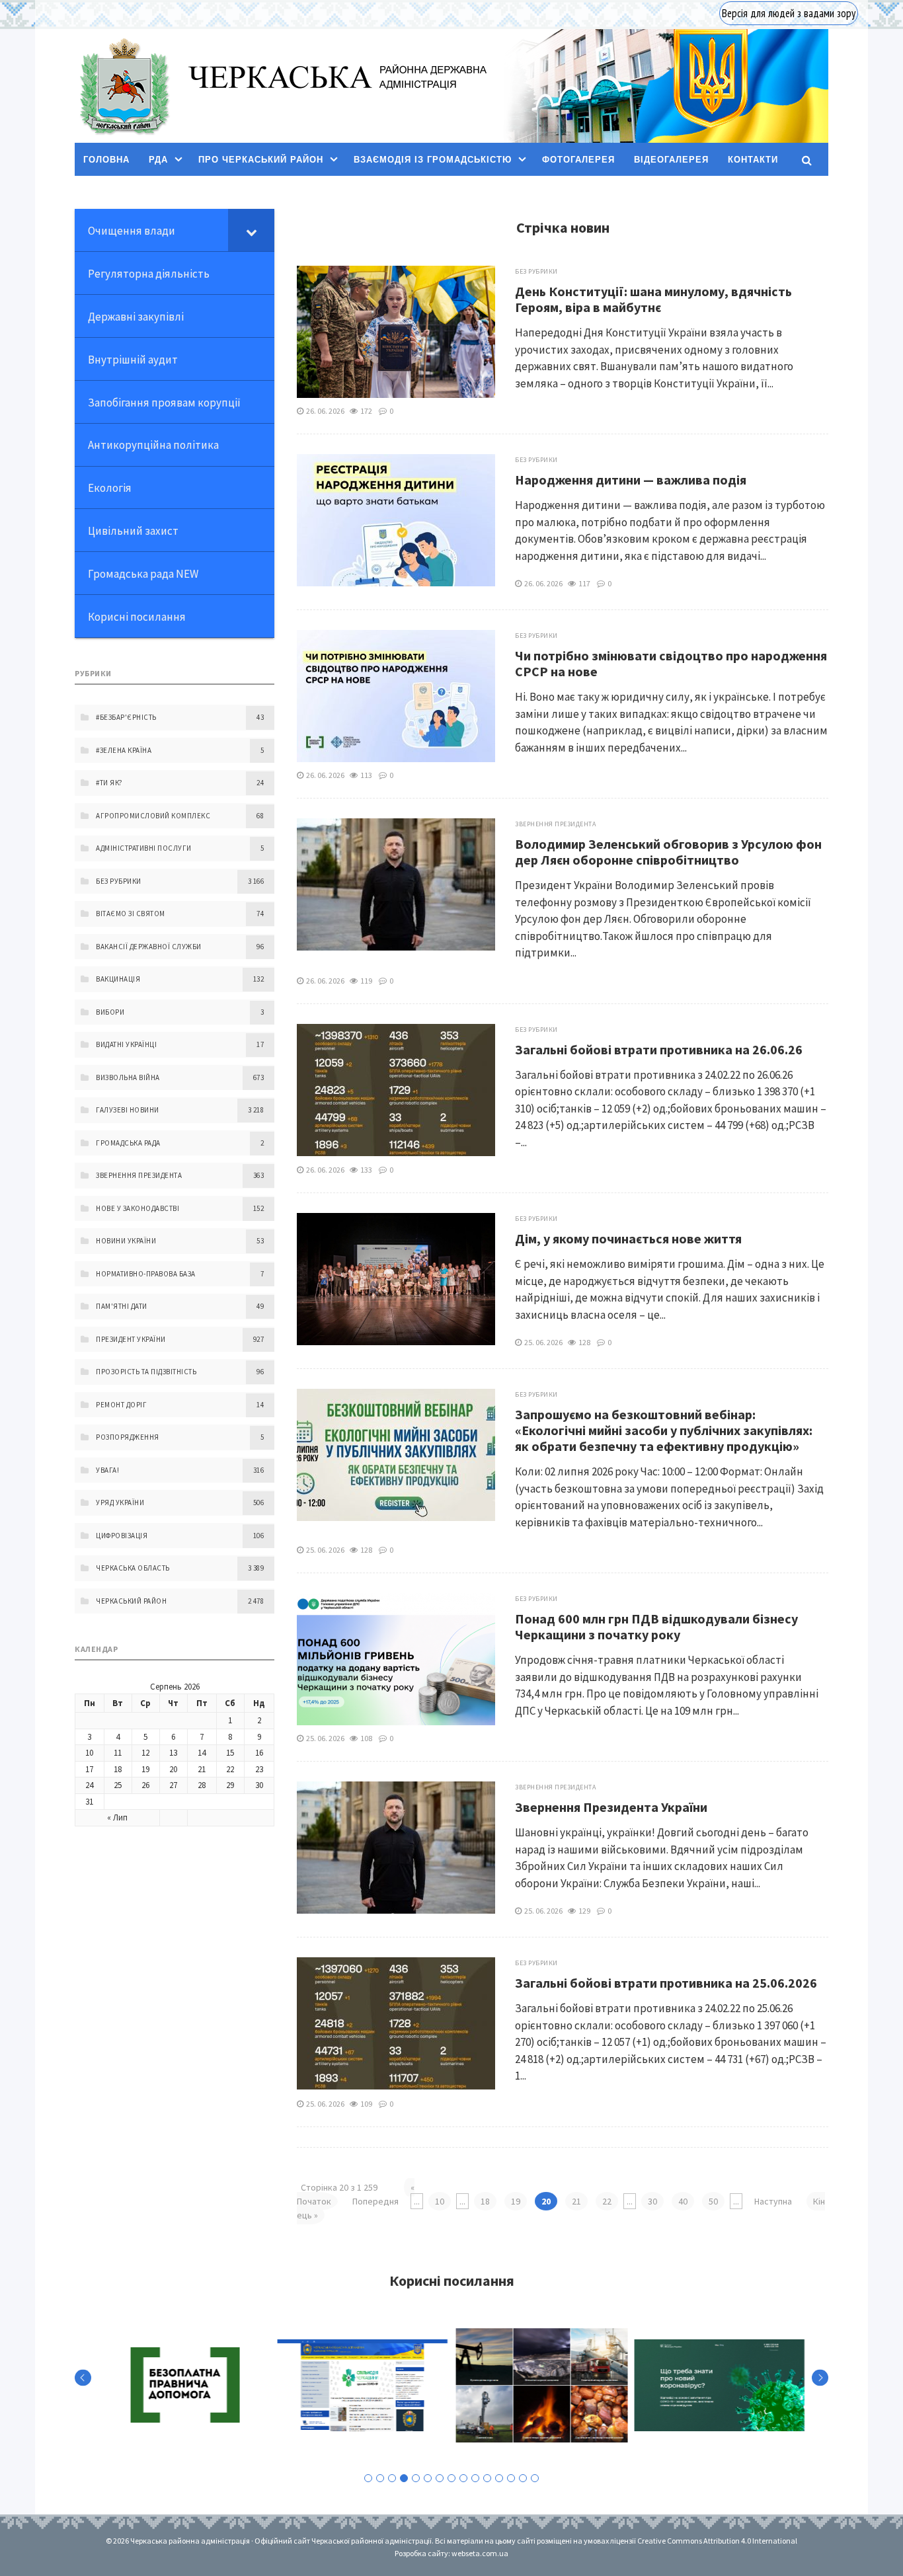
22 (607, 2201)
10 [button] (475, 2478)
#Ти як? (109, 783)
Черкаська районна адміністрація (124, 86)
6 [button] (428, 2478)
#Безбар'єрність (126, 717)
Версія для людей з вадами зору (789, 13)
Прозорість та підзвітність (146, 1372)
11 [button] (487, 2478)
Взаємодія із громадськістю (433, 160)
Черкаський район (131, 1601)
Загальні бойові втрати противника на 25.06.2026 (666, 1983)
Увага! (107, 1470)
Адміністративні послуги (144, 848)
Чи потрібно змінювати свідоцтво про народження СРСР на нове (671, 663)
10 (440, 2201)
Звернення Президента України (611, 1807)
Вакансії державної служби (149, 947)
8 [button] (451, 2478)
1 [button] (368, 2478)
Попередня (375, 2201)
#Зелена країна (124, 750)
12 (145, 1753)
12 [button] (499, 2478)
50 (713, 2201)
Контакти (753, 160)
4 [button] (404, 2478)
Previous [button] (83, 2377)
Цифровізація (122, 1536)
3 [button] (392, 2478)
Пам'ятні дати (122, 1306)
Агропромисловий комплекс (153, 816)
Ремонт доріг (121, 1405)
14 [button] (523, 2478)
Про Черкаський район (261, 160)
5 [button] (416, 2478)
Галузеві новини (128, 1110)
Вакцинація (118, 979)
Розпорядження (128, 1437)
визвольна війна (128, 1077)
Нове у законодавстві (137, 1208)
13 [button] (511, 2478)
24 (89, 1785)
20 (173, 1769)
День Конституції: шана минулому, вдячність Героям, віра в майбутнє (653, 299)
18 (485, 2201)
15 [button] (535, 2478)
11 (118, 1753)
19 (516, 2201)
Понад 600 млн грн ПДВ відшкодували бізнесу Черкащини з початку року (656, 1626)
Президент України (131, 1339)
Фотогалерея (578, 160)
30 (652, 2201)
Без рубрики (536, 271)
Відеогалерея (671, 160)
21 (576, 2201)
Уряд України (120, 1503)
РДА (158, 160)
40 (683, 2201)
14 (202, 1753)
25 (118, 1785)
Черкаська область (133, 1568)
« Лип (117, 1817)
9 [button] (463, 2478)
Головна (106, 160)
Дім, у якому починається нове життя (628, 1238)
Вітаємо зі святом (131, 914)
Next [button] (820, 2377)
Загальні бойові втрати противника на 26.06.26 (659, 1049)
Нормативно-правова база (146, 1274)
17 (89, 1769)
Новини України (126, 1241)
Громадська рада (128, 1143)
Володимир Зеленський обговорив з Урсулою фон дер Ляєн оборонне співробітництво (668, 852)
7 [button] (440, 2478)
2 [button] (380, 2478)
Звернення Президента (555, 824)
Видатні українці (126, 1044)
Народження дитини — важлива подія (631, 480)
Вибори (110, 1012)
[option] (184, 2385)
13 (173, 1753)
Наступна (773, 2201)
